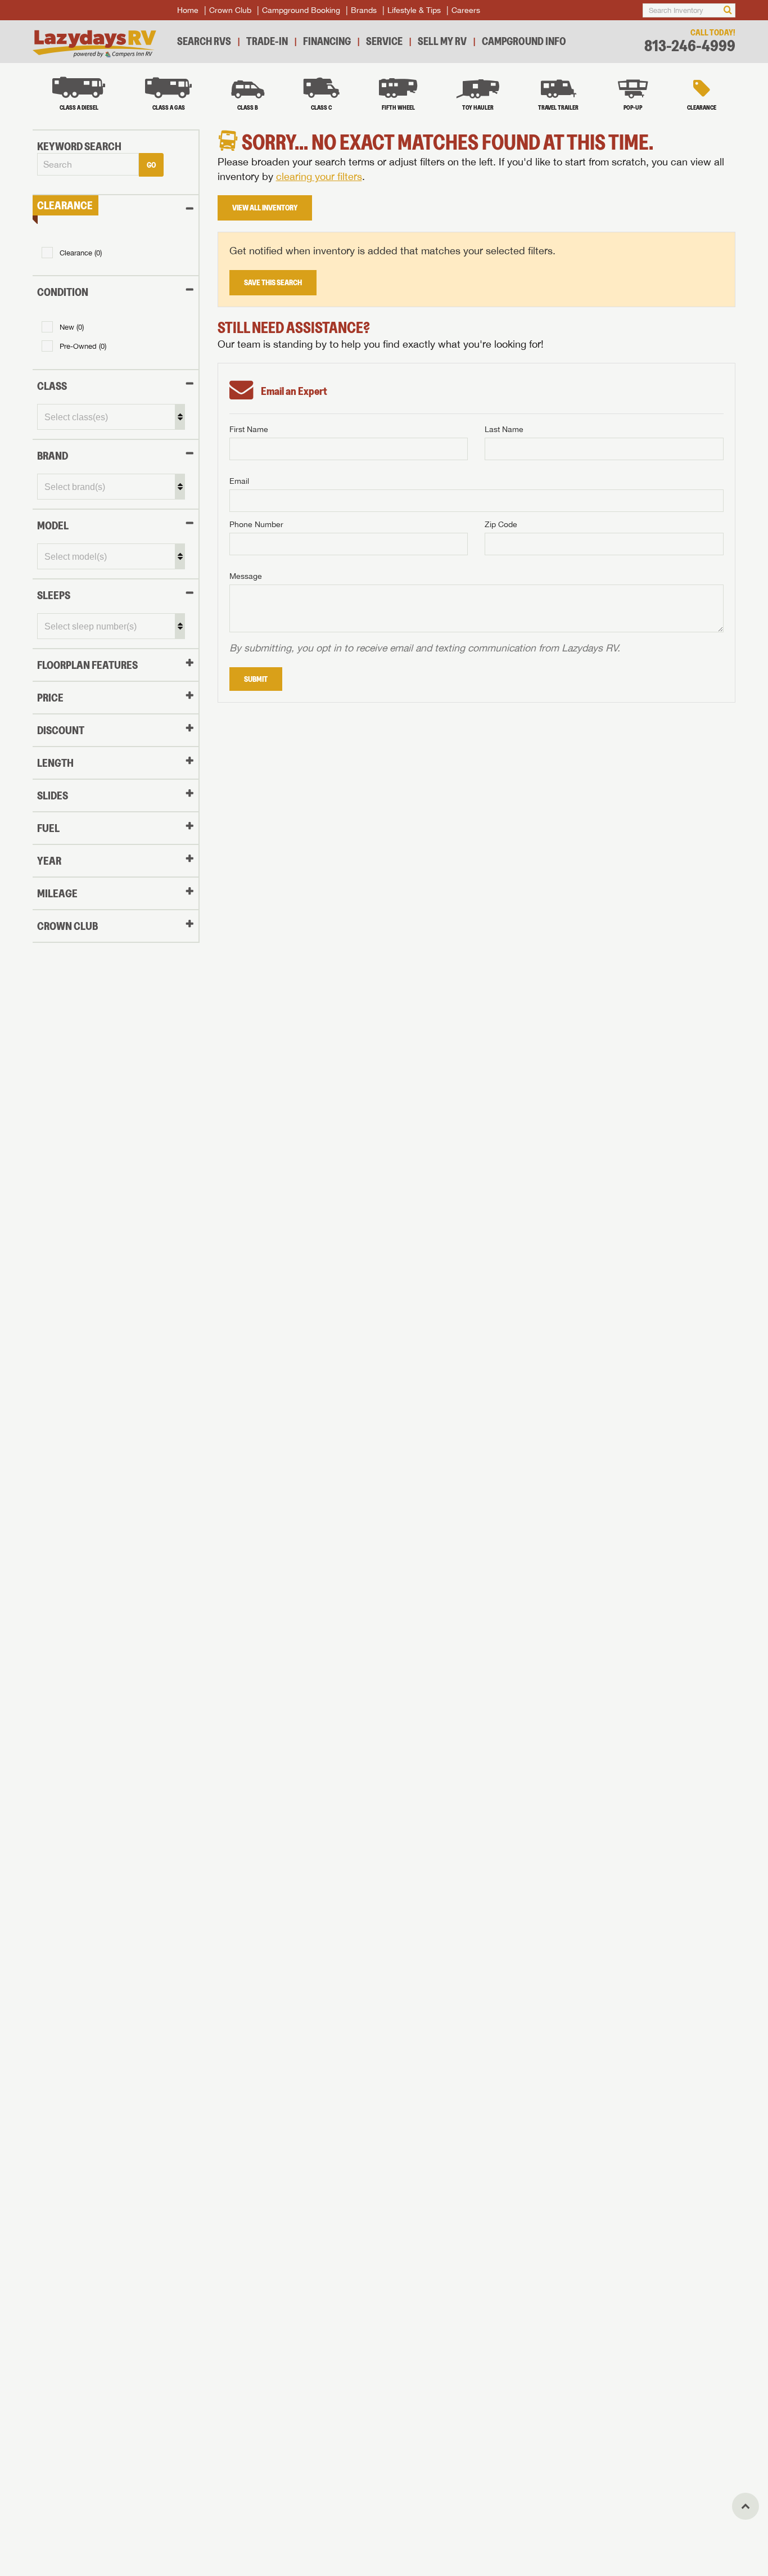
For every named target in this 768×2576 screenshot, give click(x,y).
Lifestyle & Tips (414, 10)
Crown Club (230, 10)
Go (151, 165)
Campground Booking (301, 10)
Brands (364, 10)
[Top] (746, 2506)
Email (239, 481)
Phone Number (256, 524)
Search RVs (204, 41)
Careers (466, 10)
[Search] (728, 10)
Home (188, 10)
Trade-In (267, 41)
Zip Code (501, 524)
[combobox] (88, 165)
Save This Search (273, 282)
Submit (256, 679)
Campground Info (524, 41)
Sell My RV (442, 41)
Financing (327, 41)
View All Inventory (265, 208)
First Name (249, 429)
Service (384, 41)
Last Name (504, 429)
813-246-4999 (690, 46)
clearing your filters (319, 176)
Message (246, 576)
